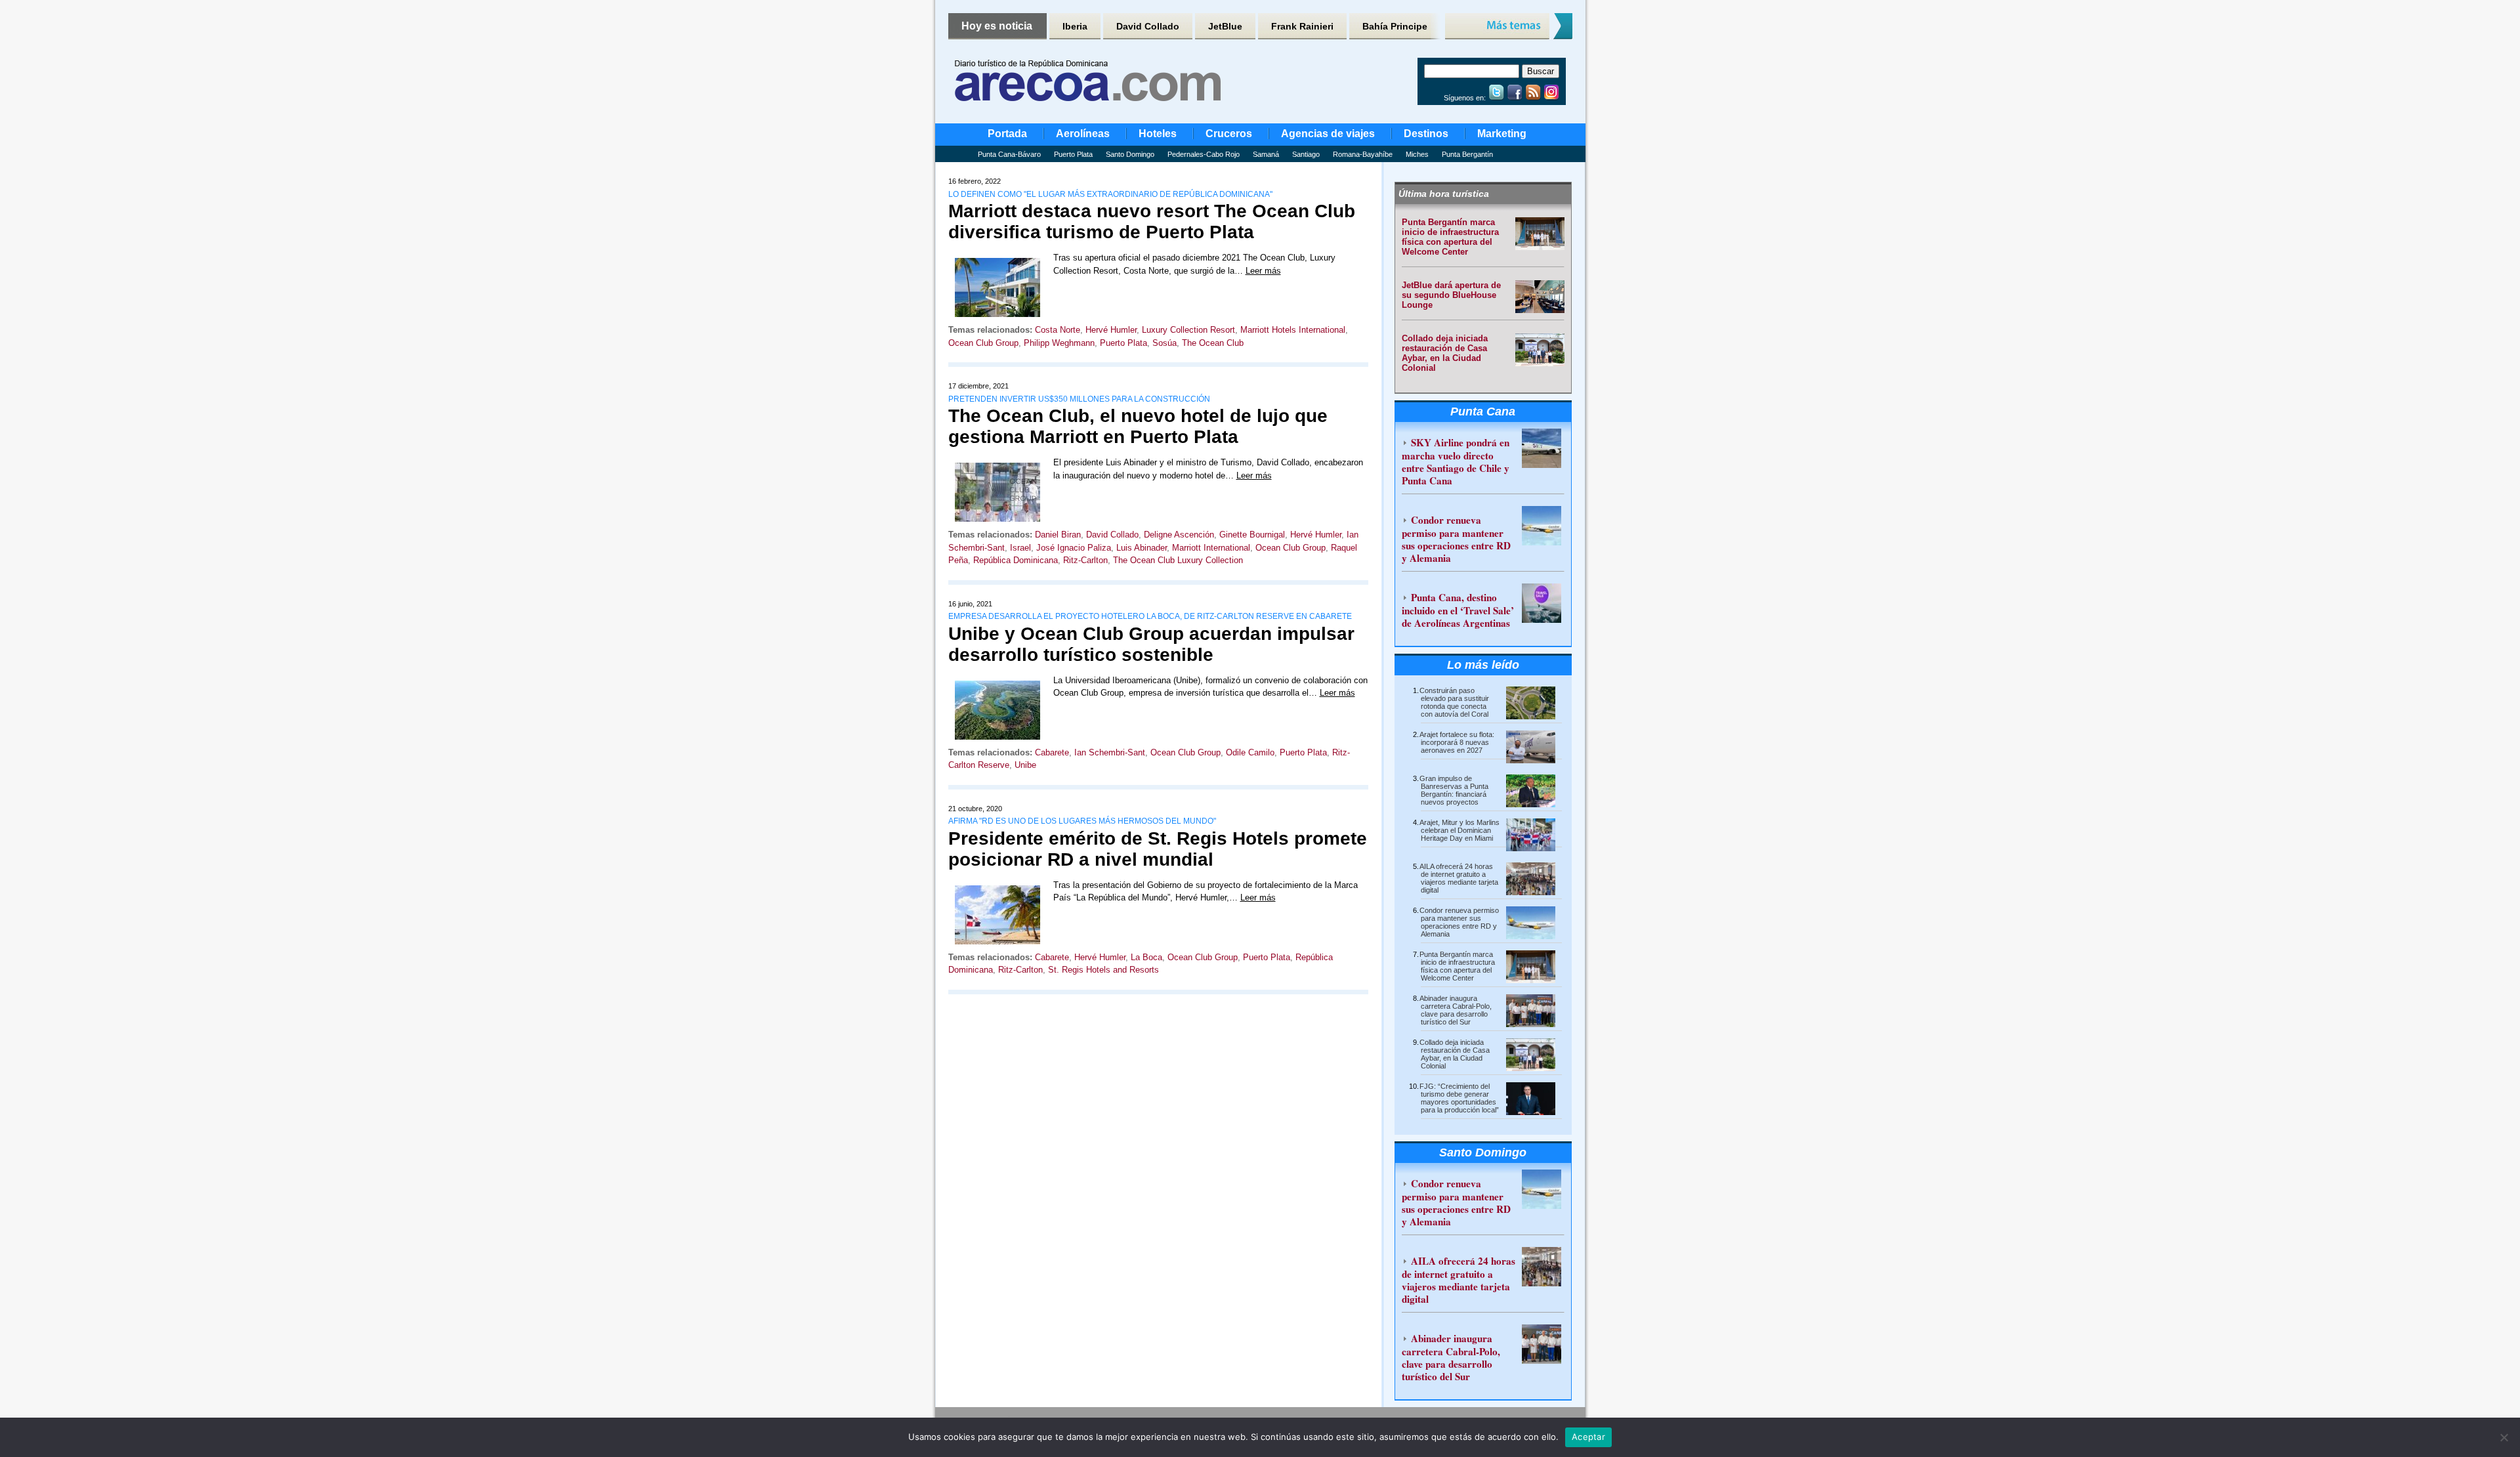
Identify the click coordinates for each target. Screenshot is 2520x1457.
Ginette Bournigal (1252, 535)
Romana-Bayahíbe (1363, 154)
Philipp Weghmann (1059, 343)
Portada (1007, 134)
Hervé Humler (1111, 330)
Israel (1020, 548)
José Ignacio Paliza (1074, 548)
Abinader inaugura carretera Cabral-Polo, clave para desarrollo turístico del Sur (1456, 1010)
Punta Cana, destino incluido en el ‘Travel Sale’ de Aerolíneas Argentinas (1458, 610)
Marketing (1502, 134)
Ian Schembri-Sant (1110, 752)
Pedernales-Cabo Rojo (1204, 154)
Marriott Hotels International (1293, 330)
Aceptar (1588, 1437)
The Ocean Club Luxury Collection (1178, 560)
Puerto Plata (1073, 154)
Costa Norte (1058, 330)
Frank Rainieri (1302, 26)
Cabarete (1052, 752)
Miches (1417, 154)
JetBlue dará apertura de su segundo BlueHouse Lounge (1451, 295)
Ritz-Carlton (1085, 560)
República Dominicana (1016, 560)
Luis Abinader (1142, 548)
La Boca (1146, 957)
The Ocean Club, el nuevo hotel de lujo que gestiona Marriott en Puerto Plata (1138, 426)
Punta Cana (1483, 412)
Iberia (1075, 26)
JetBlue (1225, 26)
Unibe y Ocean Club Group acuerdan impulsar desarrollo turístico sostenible (1151, 644)
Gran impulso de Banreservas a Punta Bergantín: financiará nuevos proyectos (1454, 790)
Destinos (1426, 134)
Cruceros (1229, 134)
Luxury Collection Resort (1188, 330)
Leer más (1263, 271)
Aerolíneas (1083, 134)
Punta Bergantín (1467, 154)
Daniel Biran (1058, 535)
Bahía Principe (1395, 26)
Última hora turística (1444, 194)
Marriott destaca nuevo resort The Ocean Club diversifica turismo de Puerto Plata (1152, 222)
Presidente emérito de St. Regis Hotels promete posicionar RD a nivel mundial (1158, 849)
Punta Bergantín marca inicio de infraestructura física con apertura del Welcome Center (1450, 237)
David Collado (1148, 26)
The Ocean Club (1213, 343)
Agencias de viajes (1328, 134)
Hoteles (1158, 134)
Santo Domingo (1130, 154)
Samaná (1266, 154)
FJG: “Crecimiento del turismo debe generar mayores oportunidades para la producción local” (1459, 1098)
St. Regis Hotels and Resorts (1103, 970)
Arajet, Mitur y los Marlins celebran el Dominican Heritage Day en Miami (1459, 830)
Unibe (1025, 765)
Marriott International (1211, 548)
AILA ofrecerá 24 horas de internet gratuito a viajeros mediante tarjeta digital (1459, 878)
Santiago (1306, 154)
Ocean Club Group (983, 343)
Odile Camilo (1250, 752)
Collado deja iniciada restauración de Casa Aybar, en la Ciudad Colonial (1445, 353)
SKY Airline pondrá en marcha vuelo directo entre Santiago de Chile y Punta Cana (1456, 461)
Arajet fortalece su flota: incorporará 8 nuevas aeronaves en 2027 (1457, 742)
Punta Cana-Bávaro (1009, 154)
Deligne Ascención (1179, 535)
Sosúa (1165, 343)
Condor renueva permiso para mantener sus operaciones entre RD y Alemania (1456, 539)
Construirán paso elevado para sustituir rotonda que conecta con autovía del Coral (1454, 702)
